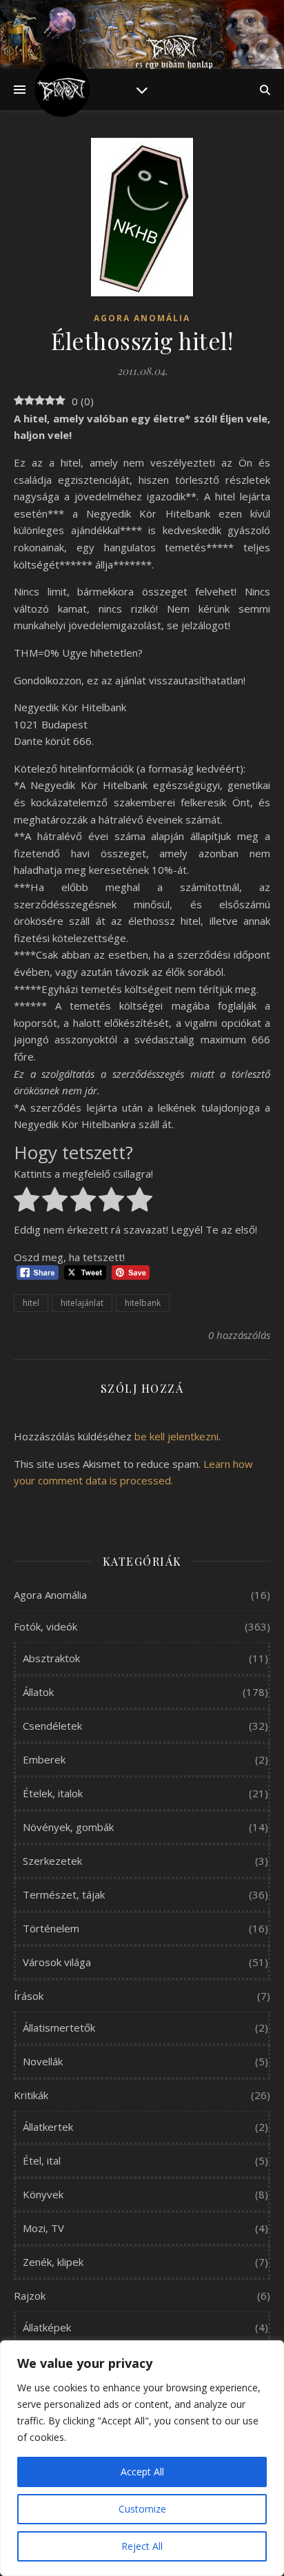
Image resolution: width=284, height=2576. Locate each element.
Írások (29, 1996)
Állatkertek (48, 2127)
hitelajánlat (82, 1303)
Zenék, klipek (53, 2262)
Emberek (44, 1759)
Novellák (43, 2061)
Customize (142, 2509)
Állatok (38, 1692)
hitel (31, 1303)
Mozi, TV (43, 2228)
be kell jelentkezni (176, 1436)
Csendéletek (52, 1726)
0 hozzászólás (239, 1335)
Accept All (142, 2472)
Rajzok (30, 2296)
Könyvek (43, 2194)
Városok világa (57, 1962)
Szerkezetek (52, 1861)
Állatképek (47, 2327)
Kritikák (31, 2095)
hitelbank (143, 1303)
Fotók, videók (45, 1626)
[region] (142, 2458)
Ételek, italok (53, 1793)
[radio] (27, 1202)
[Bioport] (62, 90)
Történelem (51, 1928)
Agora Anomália (142, 318)
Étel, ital (42, 2160)
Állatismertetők (59, 2027)
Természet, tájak (64, 1894)
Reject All (142, 2546)
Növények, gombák (68, 1827)
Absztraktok (51, 1658)
